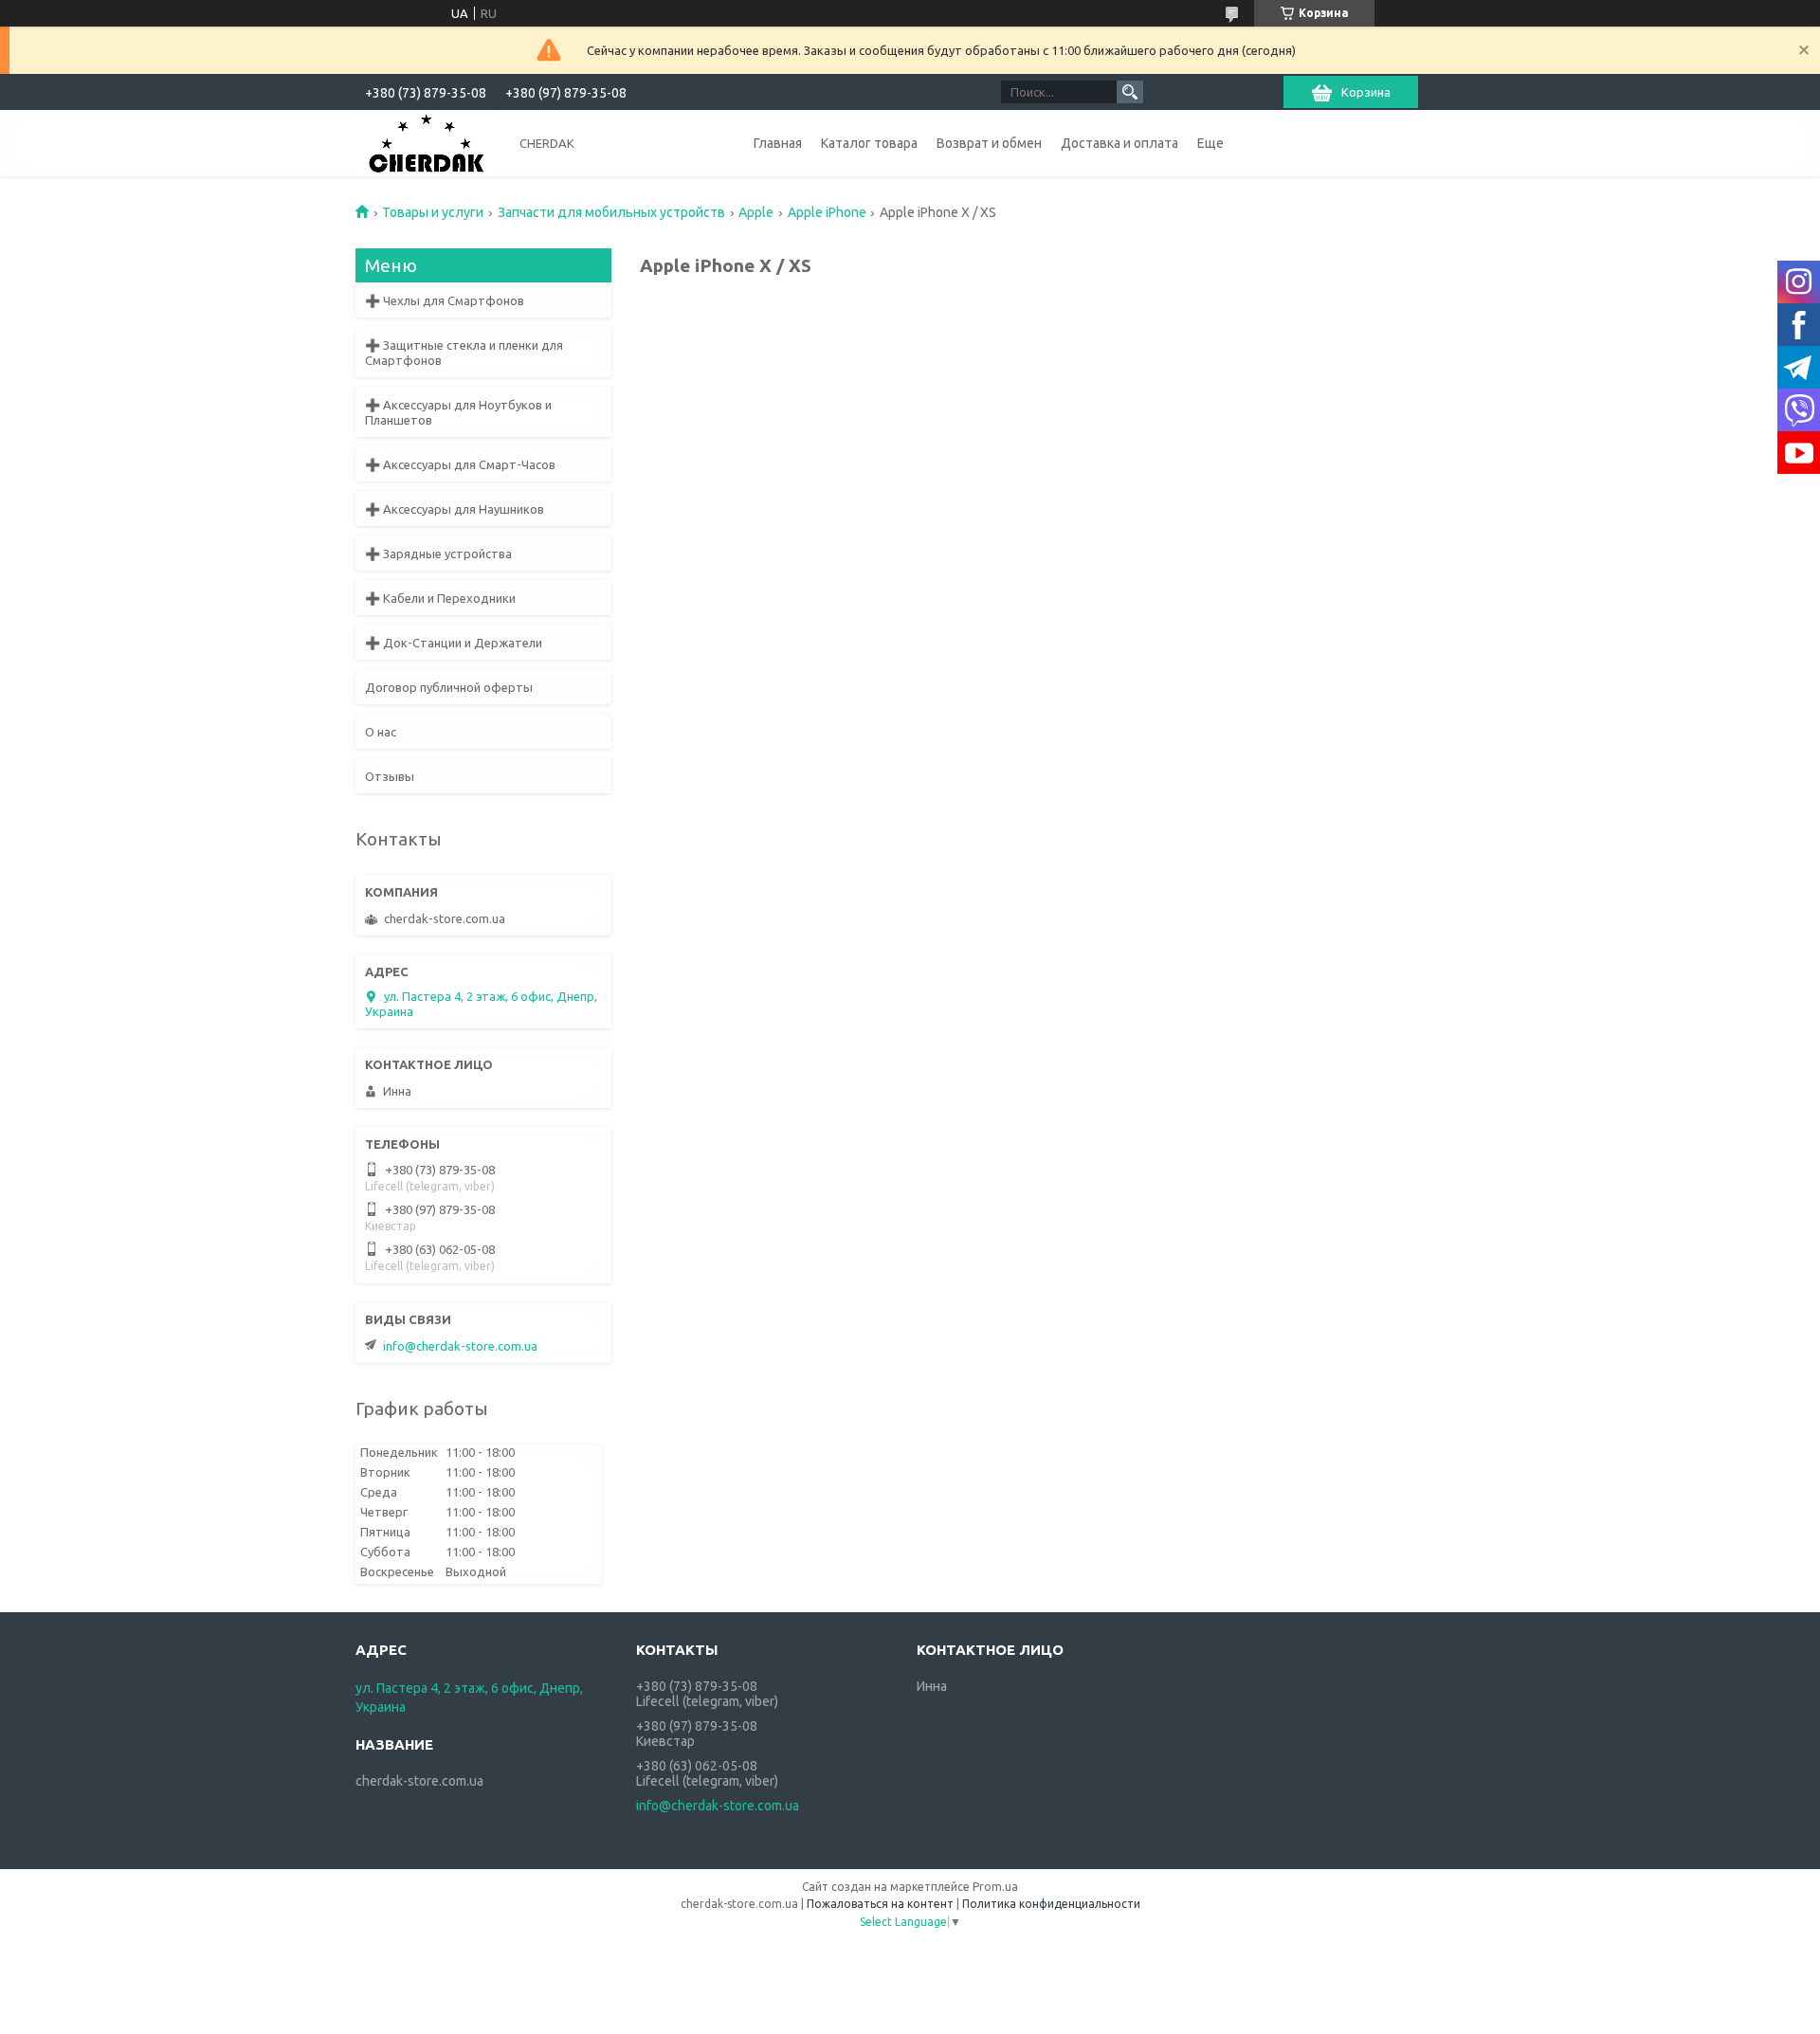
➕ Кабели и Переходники (440, 598)
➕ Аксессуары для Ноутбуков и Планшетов (458, 412)
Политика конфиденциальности (1051, 1904)
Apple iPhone (827, 212)
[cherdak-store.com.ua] (427, 142)
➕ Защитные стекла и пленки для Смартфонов (464, 353)
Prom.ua (995, 1887)
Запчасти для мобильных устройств (611, 212)
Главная (778, 143)
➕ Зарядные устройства (438, 554)
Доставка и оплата (1119, 143)
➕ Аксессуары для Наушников (455, 509)
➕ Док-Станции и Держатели (454, 643)
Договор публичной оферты (449, 687)
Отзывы (390, 776)
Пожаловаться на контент (880, 1904)
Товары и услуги (433, 212)
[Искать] (1130, 92)
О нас (381, 732)
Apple (756, 212)
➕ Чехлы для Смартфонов (445, 300)
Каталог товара (869, 143)
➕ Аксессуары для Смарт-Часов (460, 464)
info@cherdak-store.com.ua (460, 1346)
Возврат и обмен (989, 143)
